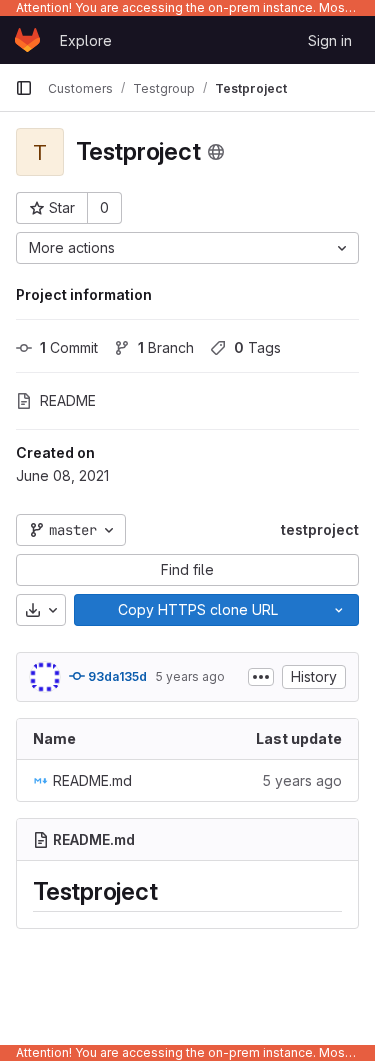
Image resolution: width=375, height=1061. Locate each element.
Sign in (330, 40)
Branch (166, 347)
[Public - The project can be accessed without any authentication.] (216, 152)
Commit (69, 347)
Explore (86, 40)
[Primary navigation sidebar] (24, 88)
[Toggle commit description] (261, 677)
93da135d (116, 676)
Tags (257, 347)
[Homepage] (27, 40)
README (68, 400)
